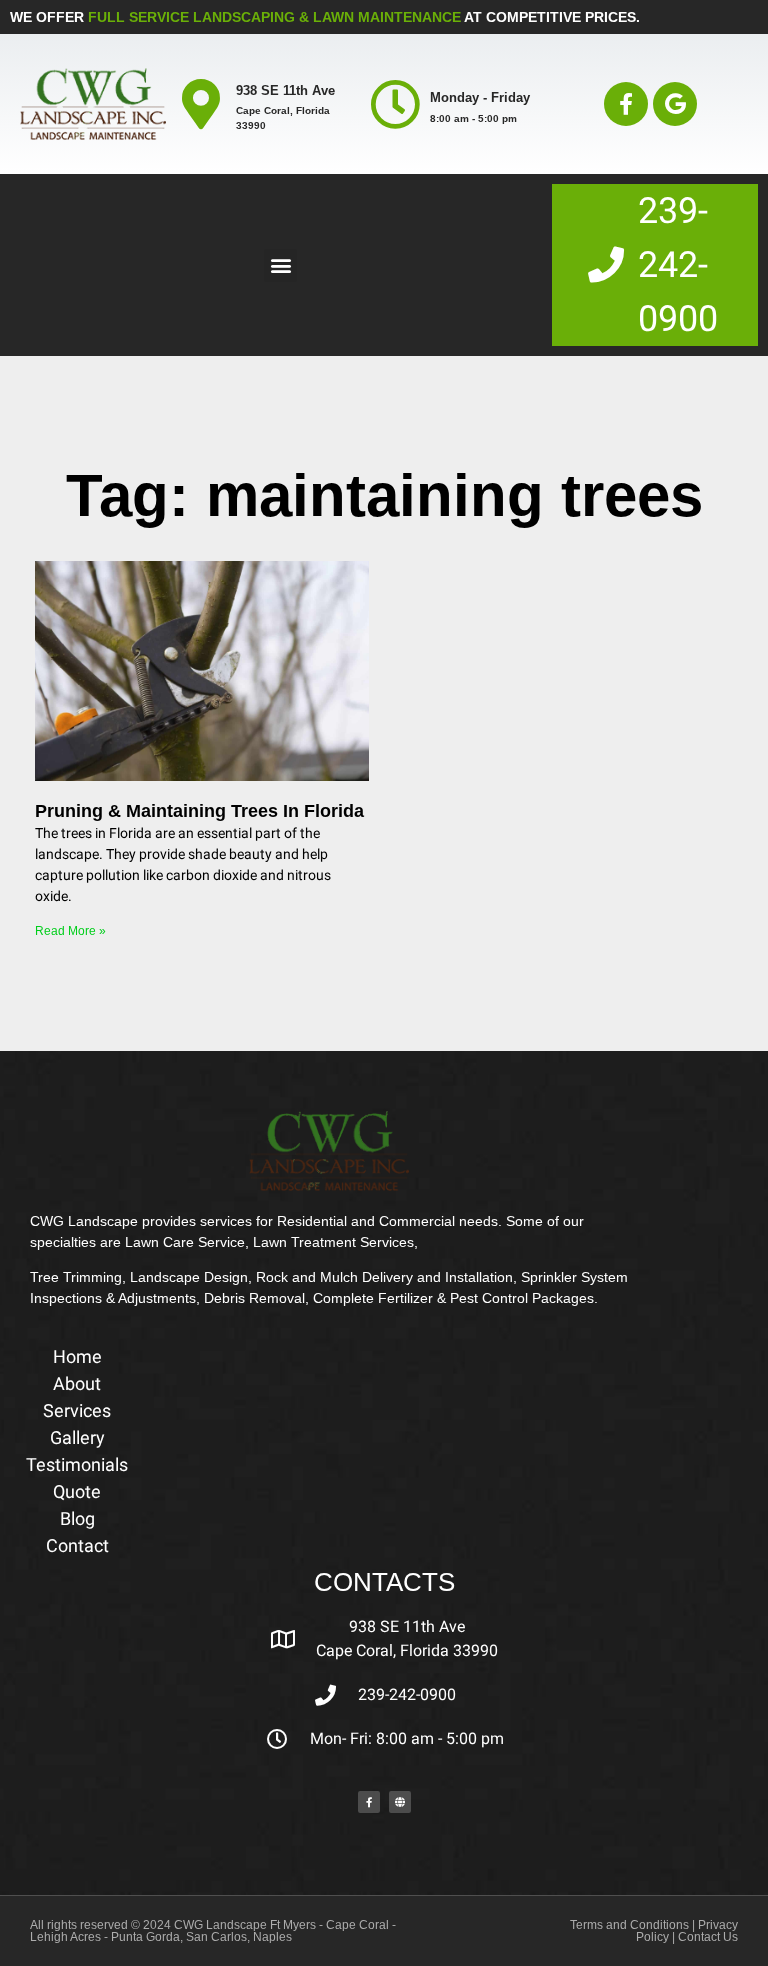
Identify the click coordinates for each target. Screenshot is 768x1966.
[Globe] (400, 1802)
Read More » (70, 931)
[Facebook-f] (626, 104)
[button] (280, 265)
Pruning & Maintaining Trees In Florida (199, 811)
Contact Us (708, 1937)
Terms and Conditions (629, 1925)
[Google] (675, 104)
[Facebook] (369, 1802)
